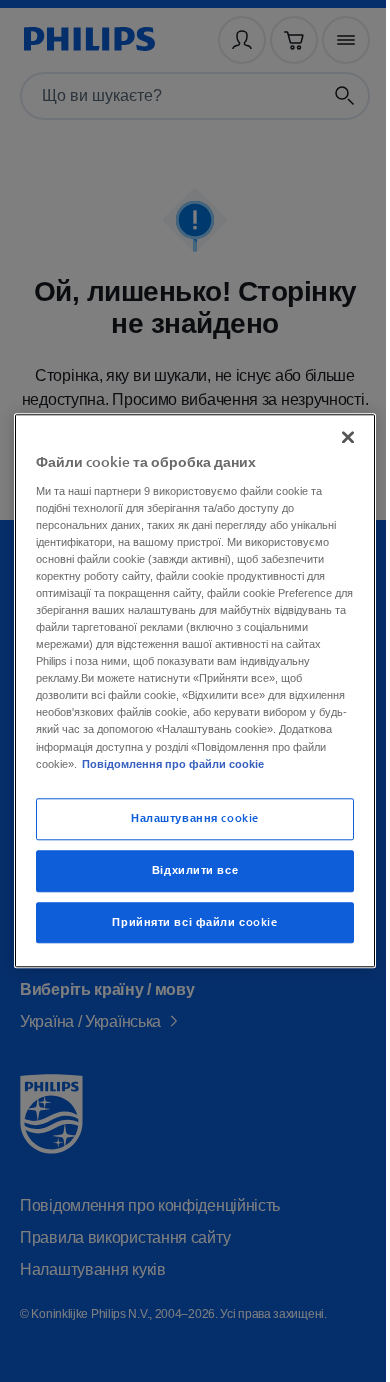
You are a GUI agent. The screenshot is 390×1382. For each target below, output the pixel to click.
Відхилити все (187, 878)
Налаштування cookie (188, 826)
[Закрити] (338, 429)
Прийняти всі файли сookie (187, 930)
